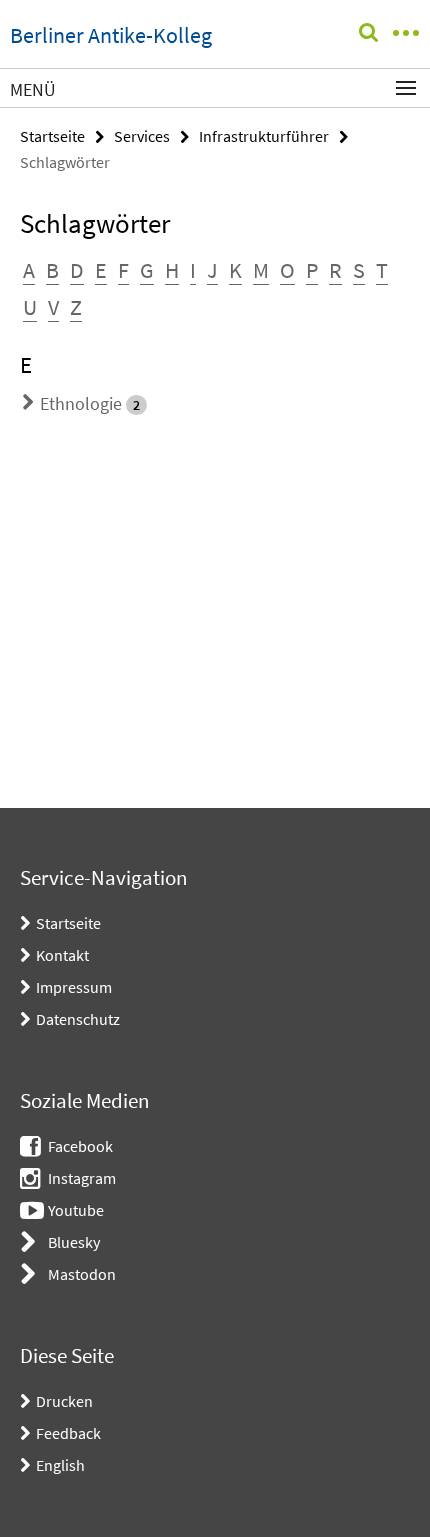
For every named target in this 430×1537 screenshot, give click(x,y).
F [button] (123, 270)
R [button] (335, 270)
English (60, 1465)
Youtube (76, 1210)
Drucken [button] (64, 1401)
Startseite (52, 136)
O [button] (287, 270)
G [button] (147, 270)
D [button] (77, 270)
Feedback (68, 1433)
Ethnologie (81, 403)
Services (142, 136)
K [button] (235, 270)
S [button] (359, 270)
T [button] (382, 270)
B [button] (52, 270)
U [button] (30, 307)
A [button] (29, 270)
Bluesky (74, 1242)
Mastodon (82, 1274)
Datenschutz (78, 1019)
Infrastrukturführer (264, 136)
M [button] (261, 270)
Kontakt (62, 955)
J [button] (212, 270)
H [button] (172, 270)
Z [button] (76, 307)
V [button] (53, 307)
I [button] (193, 270)
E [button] (101, 270)
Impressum (74, 987)
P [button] (312, 270)
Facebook (80, 1146)
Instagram (82, 1178)
